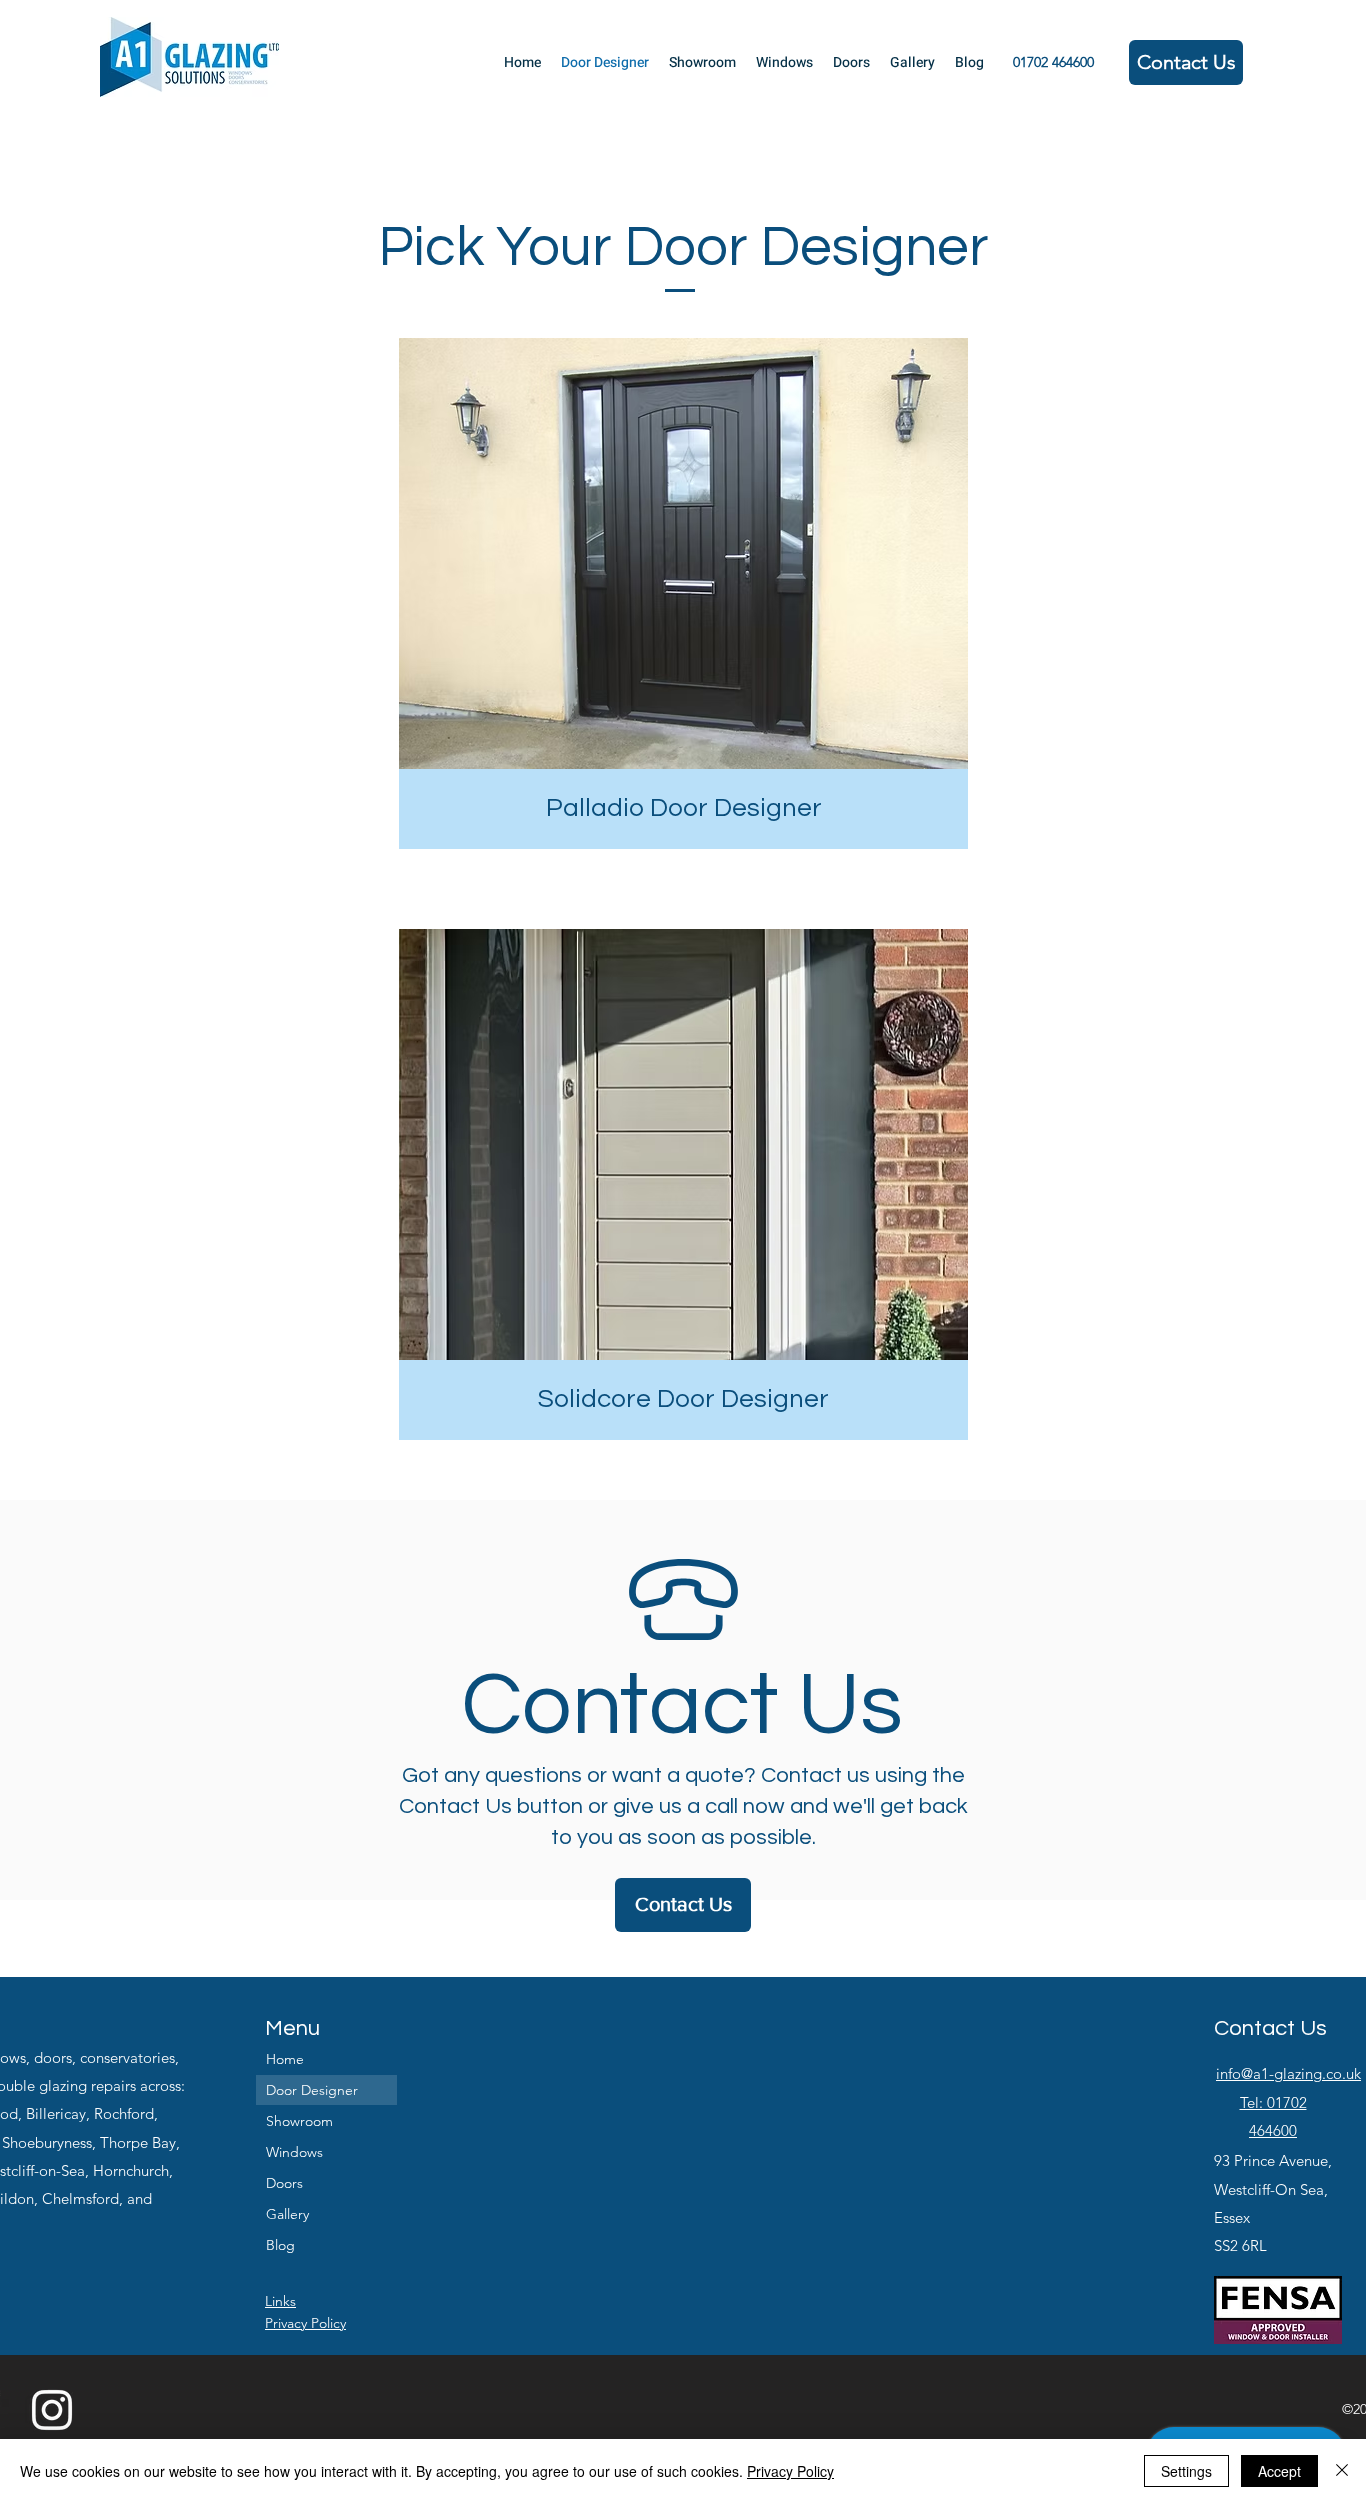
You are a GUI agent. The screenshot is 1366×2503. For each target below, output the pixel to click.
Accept (1279, 2471)
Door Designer (312, 2090)
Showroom (299, 2121)
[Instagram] (52, 2410)
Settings (1186, 2471)
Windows (294, 2152)
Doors (284, 2183)
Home (285, 2059)
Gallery (287, 2214)
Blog (280, 2245)
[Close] (1342, 2471)
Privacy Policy (790, 2471)
